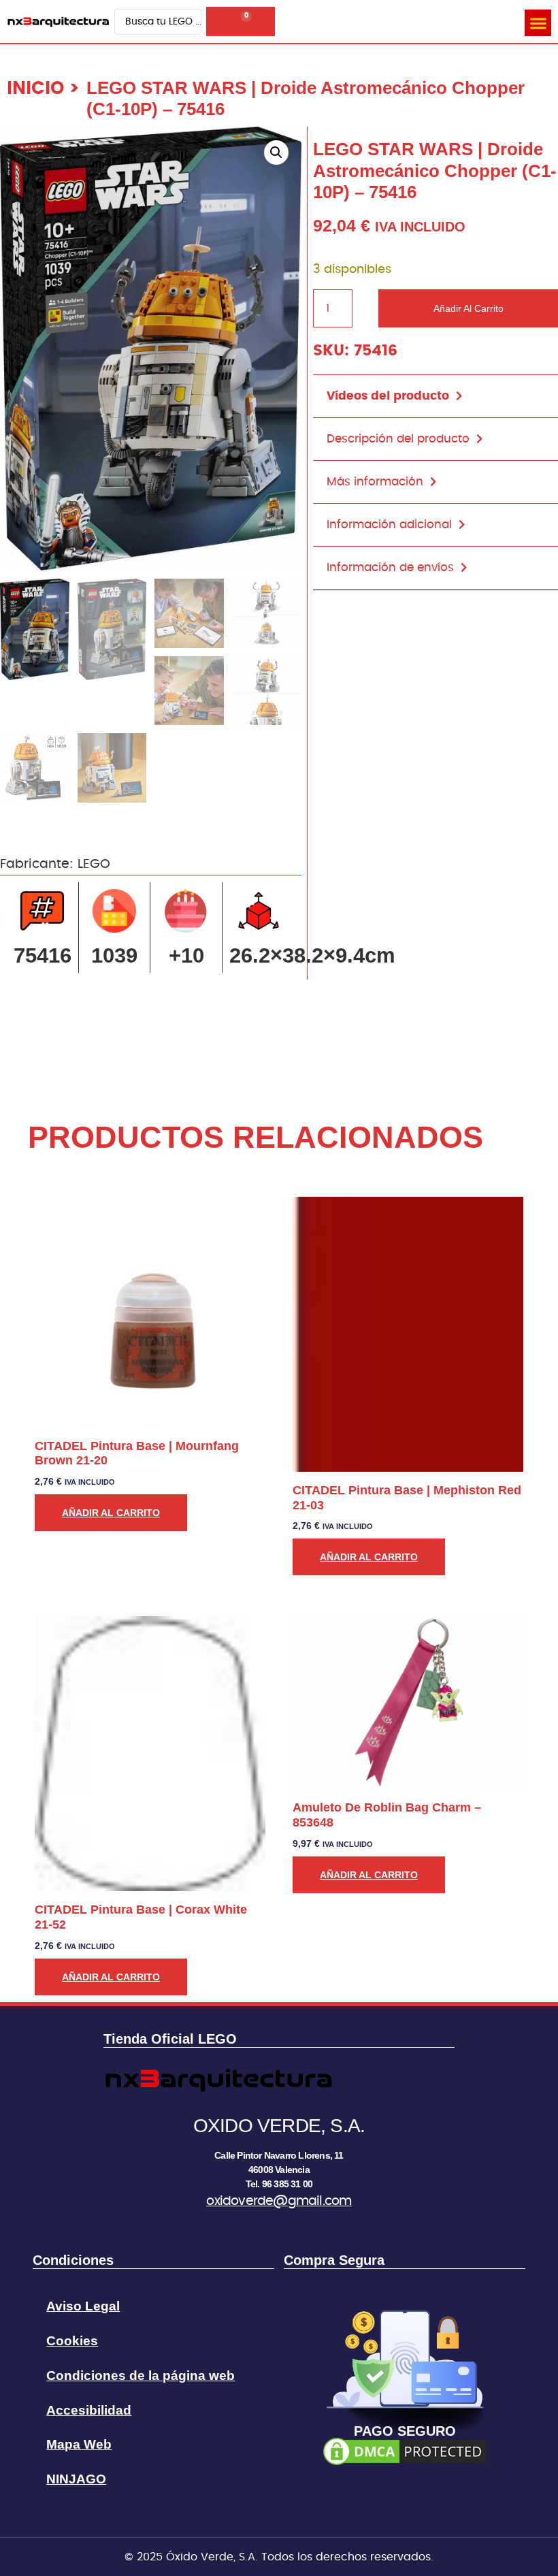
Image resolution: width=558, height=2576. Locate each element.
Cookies (72, 2341)
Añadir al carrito (469, 308)
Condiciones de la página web (141, 2376)
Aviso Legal (83, 2306)
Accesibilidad (89, 2410)
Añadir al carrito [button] (111, 1513)
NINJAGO (76, 2479)
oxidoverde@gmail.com (279, 2201)
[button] (538, 23)
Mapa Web (79, 2444)
